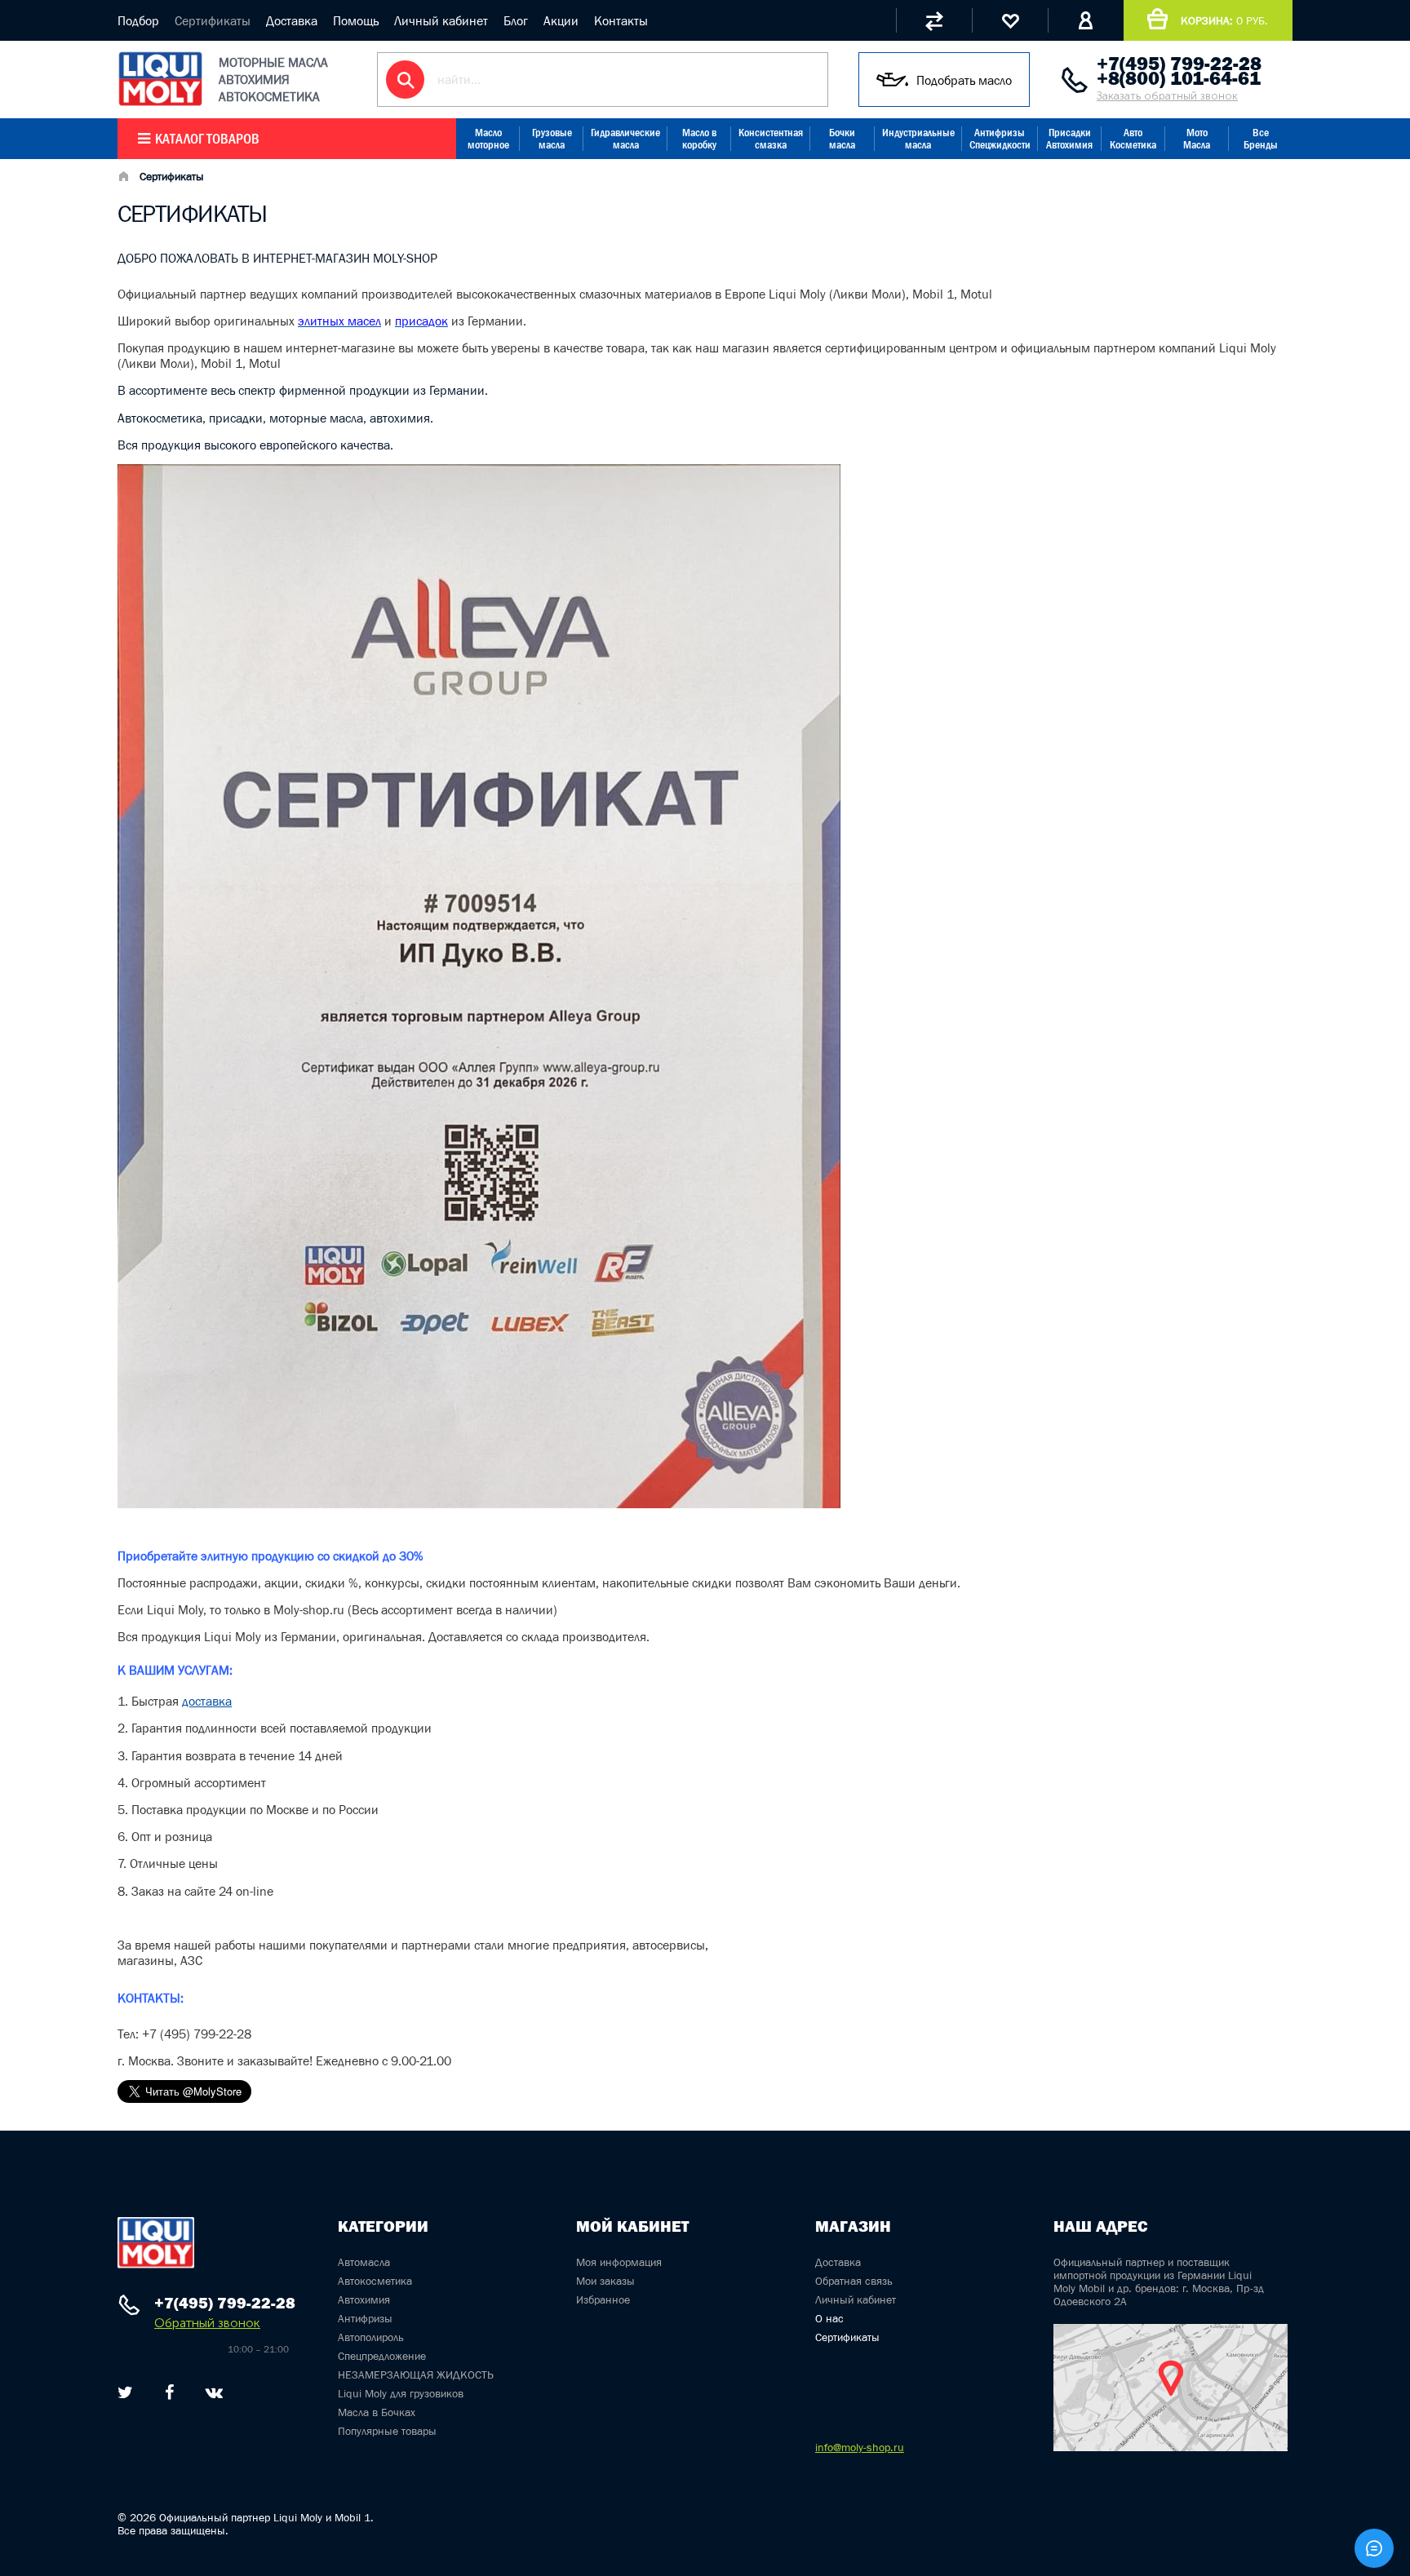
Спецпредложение (382, 2356)
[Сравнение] (934, 20)
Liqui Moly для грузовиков (401, 2393)
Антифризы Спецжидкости (1000, 139)
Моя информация (619, 2262)
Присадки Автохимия (1069, 139)
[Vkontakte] (214, 2392)
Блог (516, 20)
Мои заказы (605, 2281)
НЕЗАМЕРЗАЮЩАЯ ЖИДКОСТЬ (416, 2375)
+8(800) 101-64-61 (1179, 78)
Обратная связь (854, 2281)
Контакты (621, 20)
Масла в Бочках (377, 2412)
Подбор (138, 20)
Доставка (292, 20)
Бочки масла (842, 139)
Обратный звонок (207, 2323)
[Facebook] (169, 2392)
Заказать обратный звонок (1167, 96)
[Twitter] (125, 2392)
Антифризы (365, 2318)
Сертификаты (213, 20)
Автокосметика (375, 2281)
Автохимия (364, 2299)
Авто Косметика (1133, 139)
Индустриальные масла (918, 139)
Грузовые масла (552, 139)
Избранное (603, 2299)
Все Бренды (1261, 139)
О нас (829, 2318)
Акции (561, 20)
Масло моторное (488, 139)
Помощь (356, 20)
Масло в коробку (699, 139)
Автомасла (364, 2262)
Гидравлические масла (625, 139)
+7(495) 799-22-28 (1179, 64)
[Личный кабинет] (1086, 20)
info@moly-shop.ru (860, 2447)
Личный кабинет (441, 20)
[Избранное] (1010, 20)
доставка (207, 1701)
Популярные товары (387, 2431)
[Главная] (123, 178)
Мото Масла (1197, 139)
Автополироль (371, 2337)
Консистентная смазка (771, 139)
